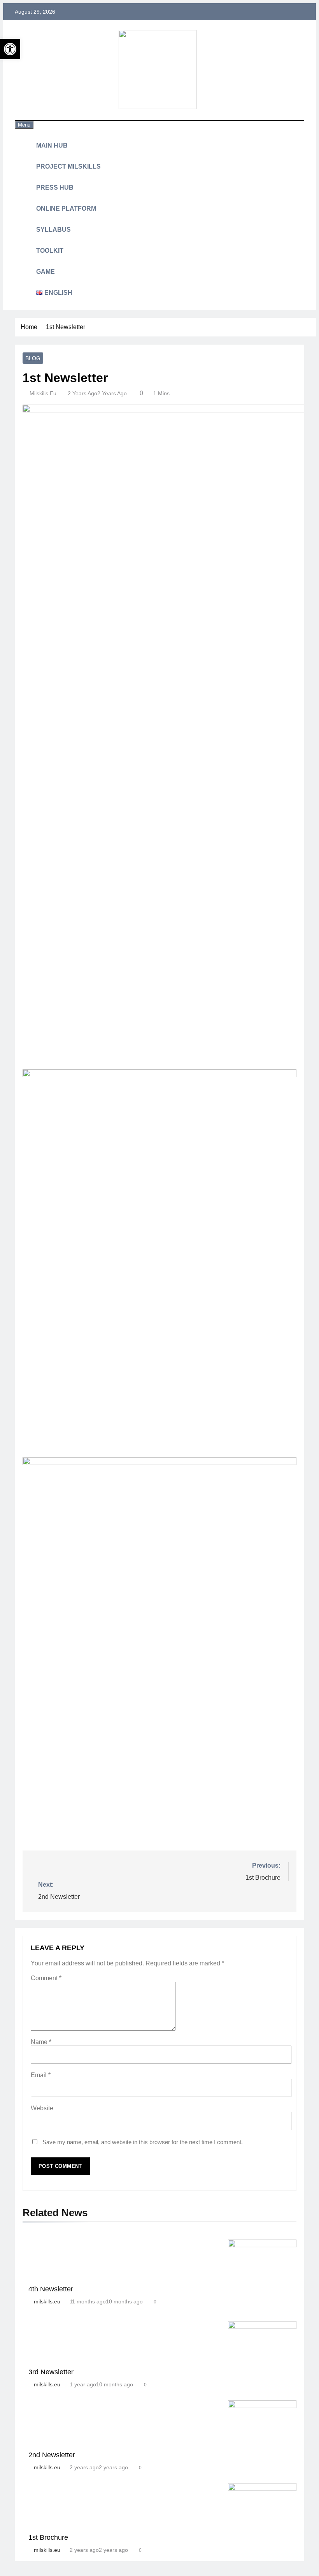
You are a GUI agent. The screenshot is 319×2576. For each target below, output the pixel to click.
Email (41, 2075)
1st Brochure (48, 2537)
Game (46, 272)
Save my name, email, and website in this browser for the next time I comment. (143, 2142)
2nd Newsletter (52, 2455)
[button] (10, 49)
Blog (33, 358)
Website (42, 2108)
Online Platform (66, 209)
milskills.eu (43, 393)
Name (41, 2042)
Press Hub (55, 188)
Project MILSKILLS (68, 166)
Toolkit (50, 251)
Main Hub (52, 145)
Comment (46, 1978)
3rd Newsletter (51, 2372)
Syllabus (53, 230)
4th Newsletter (51, 2289)
